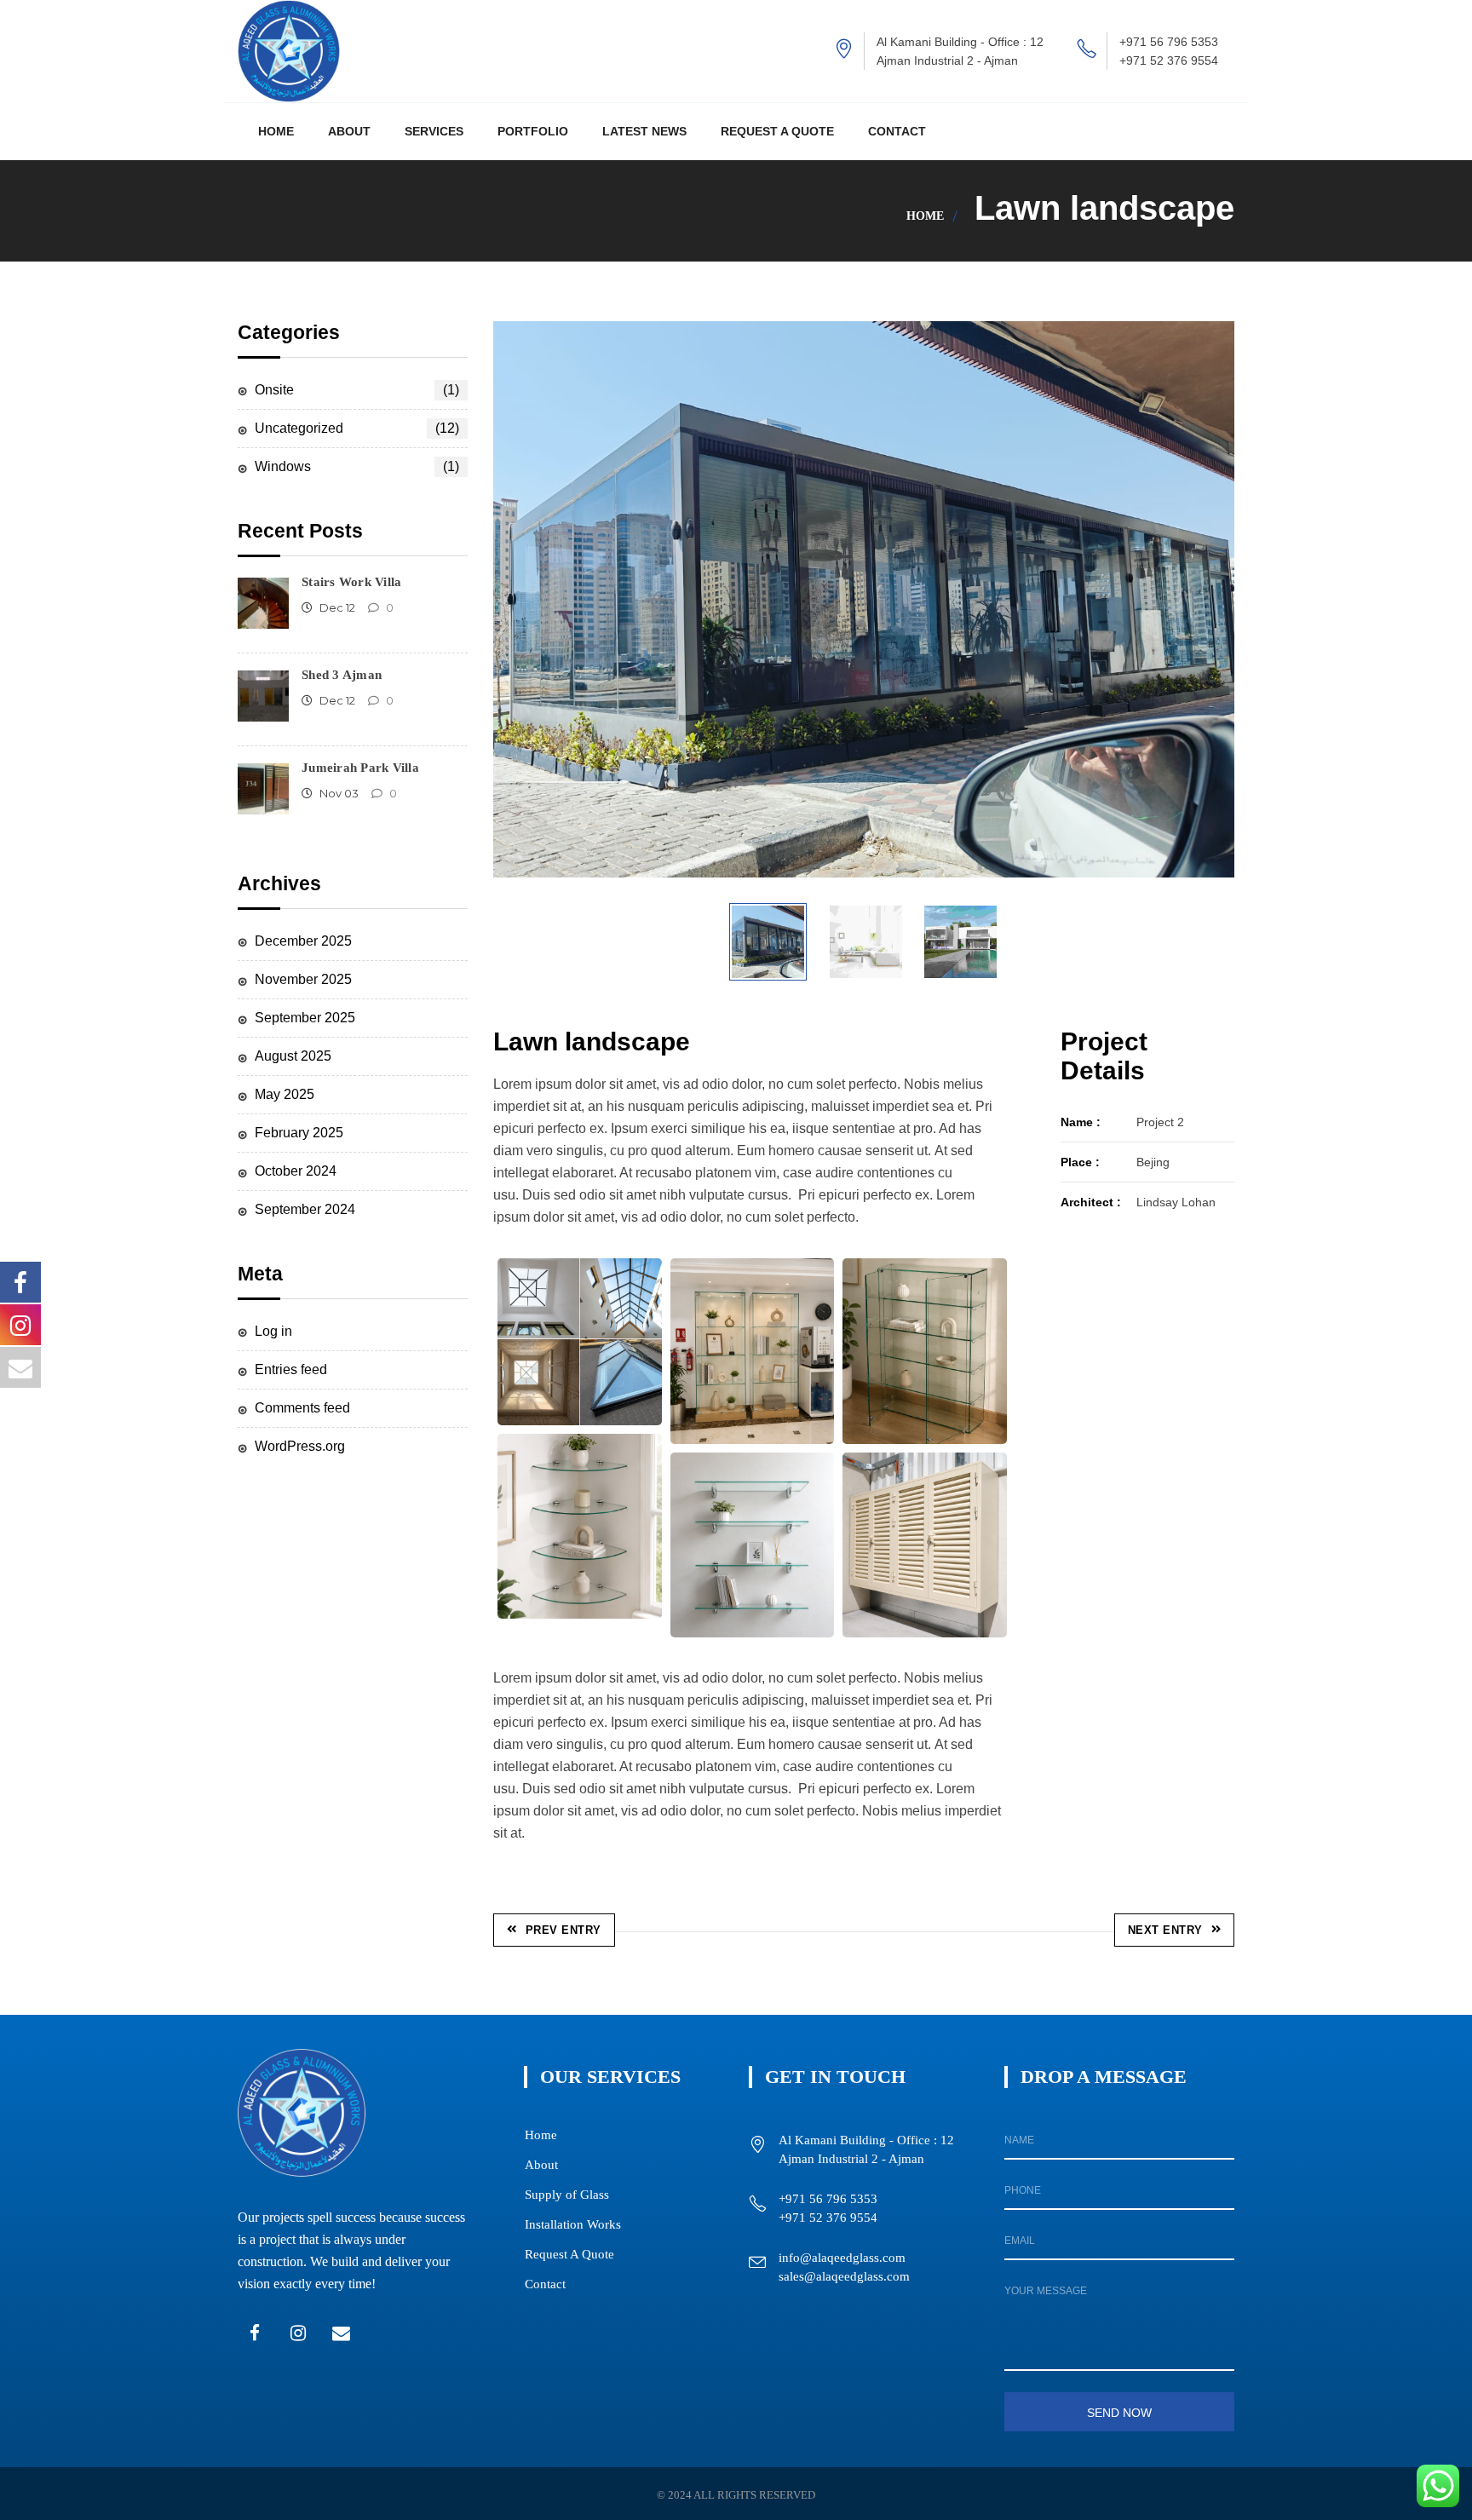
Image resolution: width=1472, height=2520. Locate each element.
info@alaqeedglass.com (842, 2258)
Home (925, 216)
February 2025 (299, 1133)
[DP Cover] (925, 1545)
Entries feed (291, 1369)
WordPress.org (300, 1446)
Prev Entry (563, 1930)
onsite (357, 390)
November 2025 (303, 979)
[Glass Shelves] (753, 1351)
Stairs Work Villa (351, 582)
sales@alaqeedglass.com (844, 2276)
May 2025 (285, 1094)
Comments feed (302, 1408)
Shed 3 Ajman (342, 675)
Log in (273, 1331)
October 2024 (296, 1171)
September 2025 (305, 1018)
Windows (357, 466)
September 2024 (305, 1209)
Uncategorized (357, 428)
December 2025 (303, 941)
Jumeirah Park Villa (360, 768)
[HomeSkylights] (580, 1342)
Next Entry (1165, 1930)
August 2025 (293, 1056)
